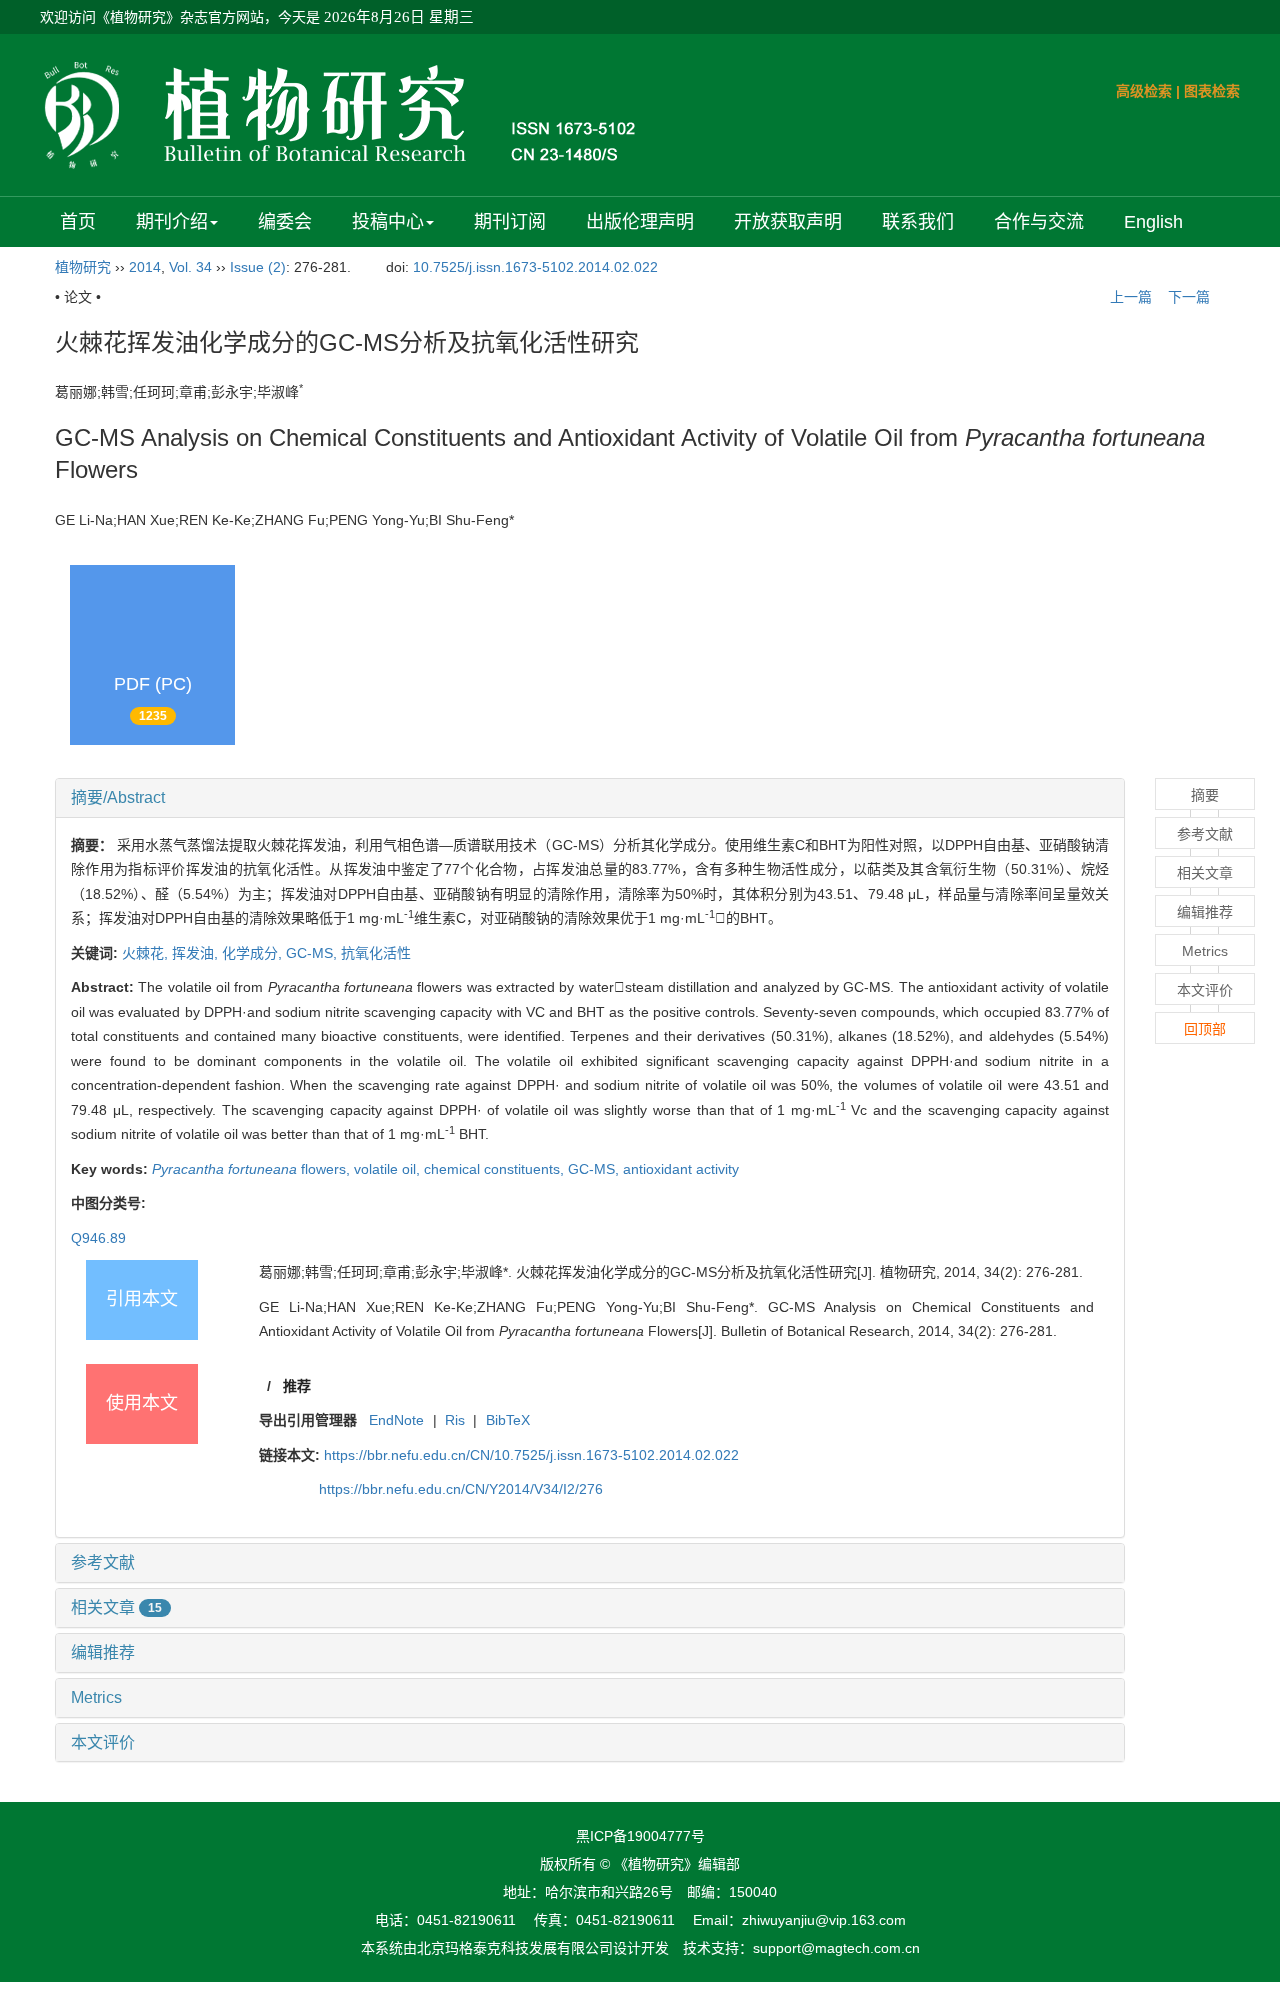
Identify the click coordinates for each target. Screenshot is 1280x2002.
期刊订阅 (510, 222)
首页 (78, 222)
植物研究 (83, 267)
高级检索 (1144, 91)
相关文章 (116, 1607)
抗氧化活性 (376, 953)
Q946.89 (98, 1238)
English (1153, 222)
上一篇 (1129, 297)
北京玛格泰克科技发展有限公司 (515, 1948)
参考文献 (103, 1562)
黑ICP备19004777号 (640, 1836)
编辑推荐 (103, 1652)
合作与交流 (1039, 222)
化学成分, (254, 953)
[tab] (590, 798)
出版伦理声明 (640, 222)
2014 (145, 267)
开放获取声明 (788, 222)
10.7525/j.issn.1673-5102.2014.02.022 (535, 267)
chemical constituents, (496, 1169)
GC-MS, (313, 953)
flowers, (253, 1169)
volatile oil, (389, 1169)
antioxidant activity (681, 1169)
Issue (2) (258, 267)
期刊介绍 (172, 222)
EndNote (396, 1420)
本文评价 (103, 1742)
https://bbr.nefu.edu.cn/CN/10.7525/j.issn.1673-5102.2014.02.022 (531, 1455)
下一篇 (1191, 297)
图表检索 (1212, 91)
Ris (455, 1420)
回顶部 (1205, 1029)
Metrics (96, 1697)
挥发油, (197, 953)
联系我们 (918, 222)
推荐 (297, 1386)
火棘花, (147, 953)
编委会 (285, 222)
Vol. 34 (190, 267)
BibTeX (508, 1420)
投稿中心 (388, 222)
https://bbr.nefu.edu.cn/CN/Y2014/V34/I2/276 (461, 1489)
